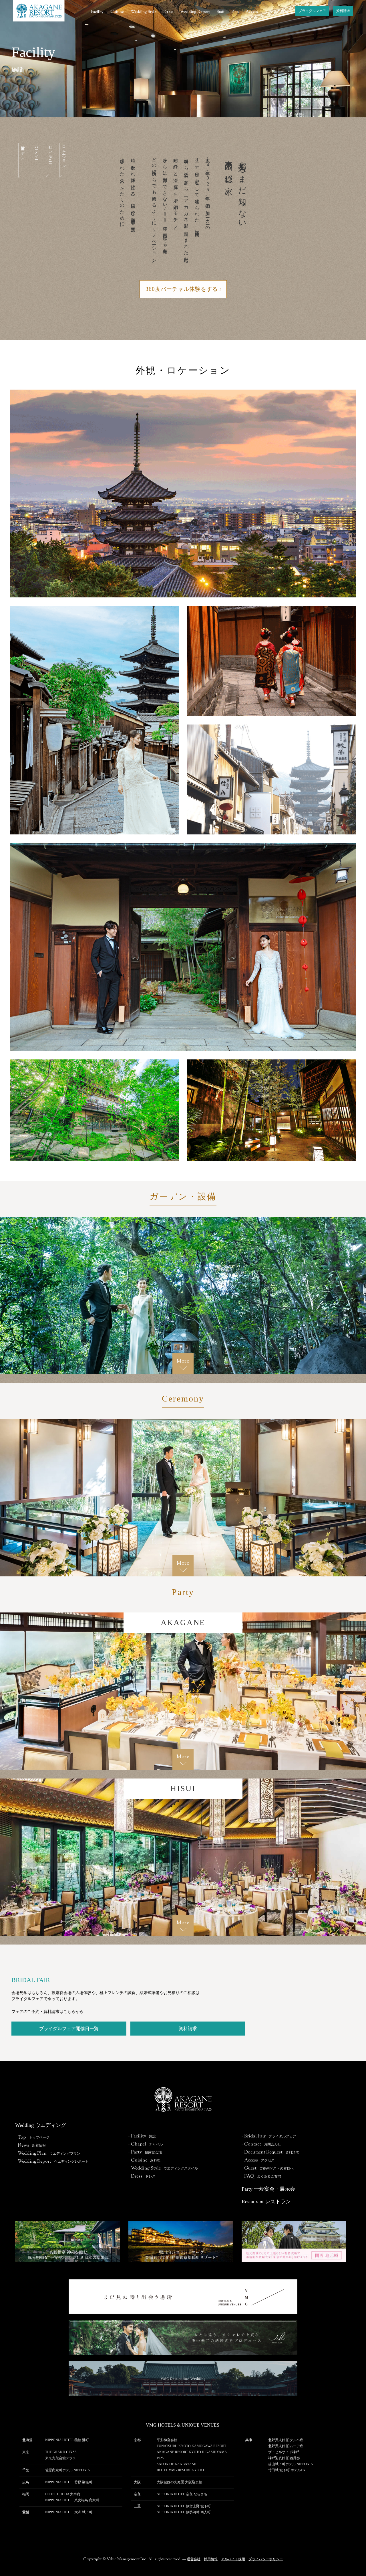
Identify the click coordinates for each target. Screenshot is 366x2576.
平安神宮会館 (167, 2440)
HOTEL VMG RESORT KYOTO (180, 2470)
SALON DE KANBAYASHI (177, 2464)
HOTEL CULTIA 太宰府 (63, 2494)
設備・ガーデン (22, 151)
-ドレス (142, 2176)
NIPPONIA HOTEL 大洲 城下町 (69, 2512)
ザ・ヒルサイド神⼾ (284, 2452)
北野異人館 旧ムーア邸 (286, 2446)
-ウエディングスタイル (163, 2168)
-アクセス (258, 2160)
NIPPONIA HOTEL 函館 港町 (67, 2440)
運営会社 (194, 2559)
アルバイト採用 (233, 2559)
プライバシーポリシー (266, 2559)
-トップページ (32, 2137)
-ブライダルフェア (269, 2136)
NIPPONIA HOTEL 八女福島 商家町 (72, 2500)
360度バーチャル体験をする (182, 289)
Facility (97, 12)
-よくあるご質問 (261, 2176)
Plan (235, 12)
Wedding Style (144, 12)
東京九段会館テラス (61, 2458)
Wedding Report (195, 12)
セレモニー (50, 153)
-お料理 (144, 2160)
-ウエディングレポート (52, 2162)
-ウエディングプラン (48, 2153)
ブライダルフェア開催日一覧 (69, 2029)
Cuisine (117, 12)
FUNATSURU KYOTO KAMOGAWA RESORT (191, 2446)
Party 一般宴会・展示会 (268, 2189)
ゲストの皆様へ (279, 12)
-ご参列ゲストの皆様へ (268, 2168)
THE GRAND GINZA (61, 2452)
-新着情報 (30, 2145)
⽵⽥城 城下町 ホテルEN (287, 2470)
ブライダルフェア (312, 11)
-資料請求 (270, 2152)
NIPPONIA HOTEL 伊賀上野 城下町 (184, 2506)
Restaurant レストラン (266, 2202)
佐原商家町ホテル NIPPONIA (68, 2470)
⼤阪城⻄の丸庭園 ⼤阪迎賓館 (179, 2482)
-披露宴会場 (145, 2152)
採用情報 (211, 2559)
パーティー (36, 151)
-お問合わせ (261, 2144)
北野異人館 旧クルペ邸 (286, 2440)
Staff (221, 12)
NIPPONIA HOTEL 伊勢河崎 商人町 (184, 2512)
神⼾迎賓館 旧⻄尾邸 (284, 2458)
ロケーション (63, 155)
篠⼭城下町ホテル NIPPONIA (291, 2464)
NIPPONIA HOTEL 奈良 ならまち (182, 2494)
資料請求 (343, 11)
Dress (168, 12)
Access (252, 12)
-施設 (142, 2136)
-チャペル (146, 2144)
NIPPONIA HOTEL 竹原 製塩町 (69, 2482)
